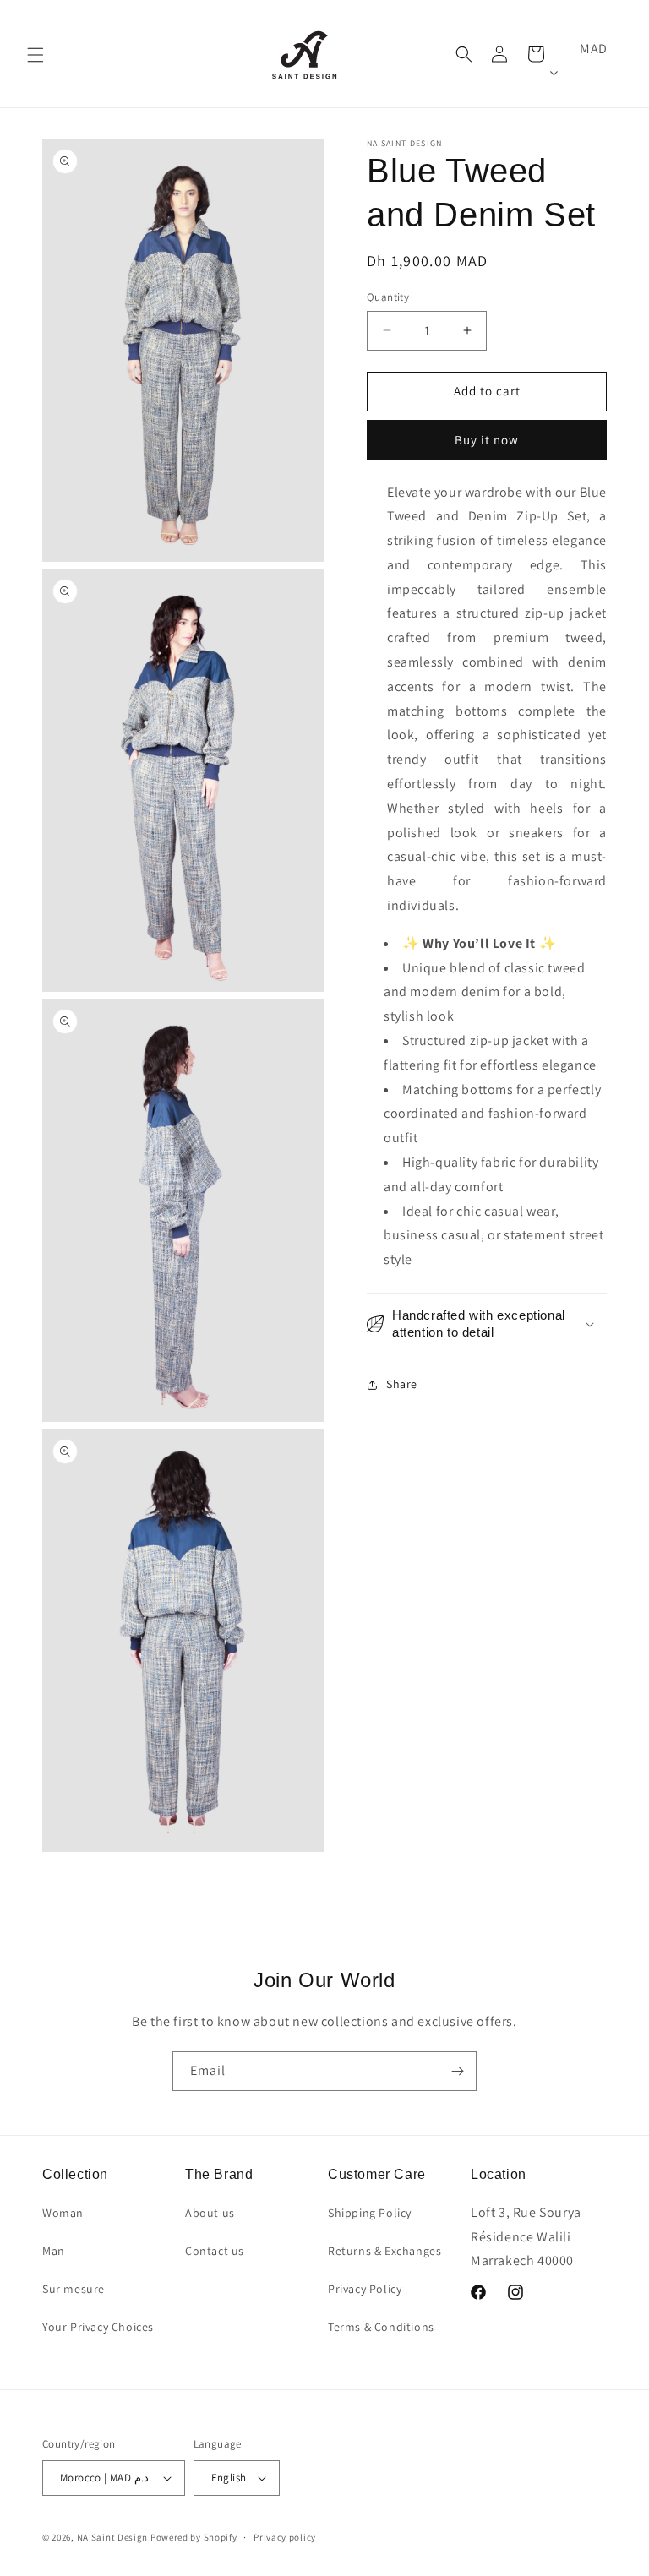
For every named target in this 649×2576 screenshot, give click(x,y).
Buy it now (487, 440)
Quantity (388, 297)
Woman (63, 2213)
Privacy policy (285, 2537)
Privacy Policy (365, 2289)
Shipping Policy (370, 2213)
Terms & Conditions (381, 2327)
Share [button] (402, 1384)
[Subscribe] (457, 2071)
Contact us (215, 2251)
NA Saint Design (113, 2537)
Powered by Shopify (194, 2537)
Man (54, 2251)
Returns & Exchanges (384, 2251)
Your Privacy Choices (98, 2327)
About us (210, 2213)
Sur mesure (74, 2289)
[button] (35, 55)
